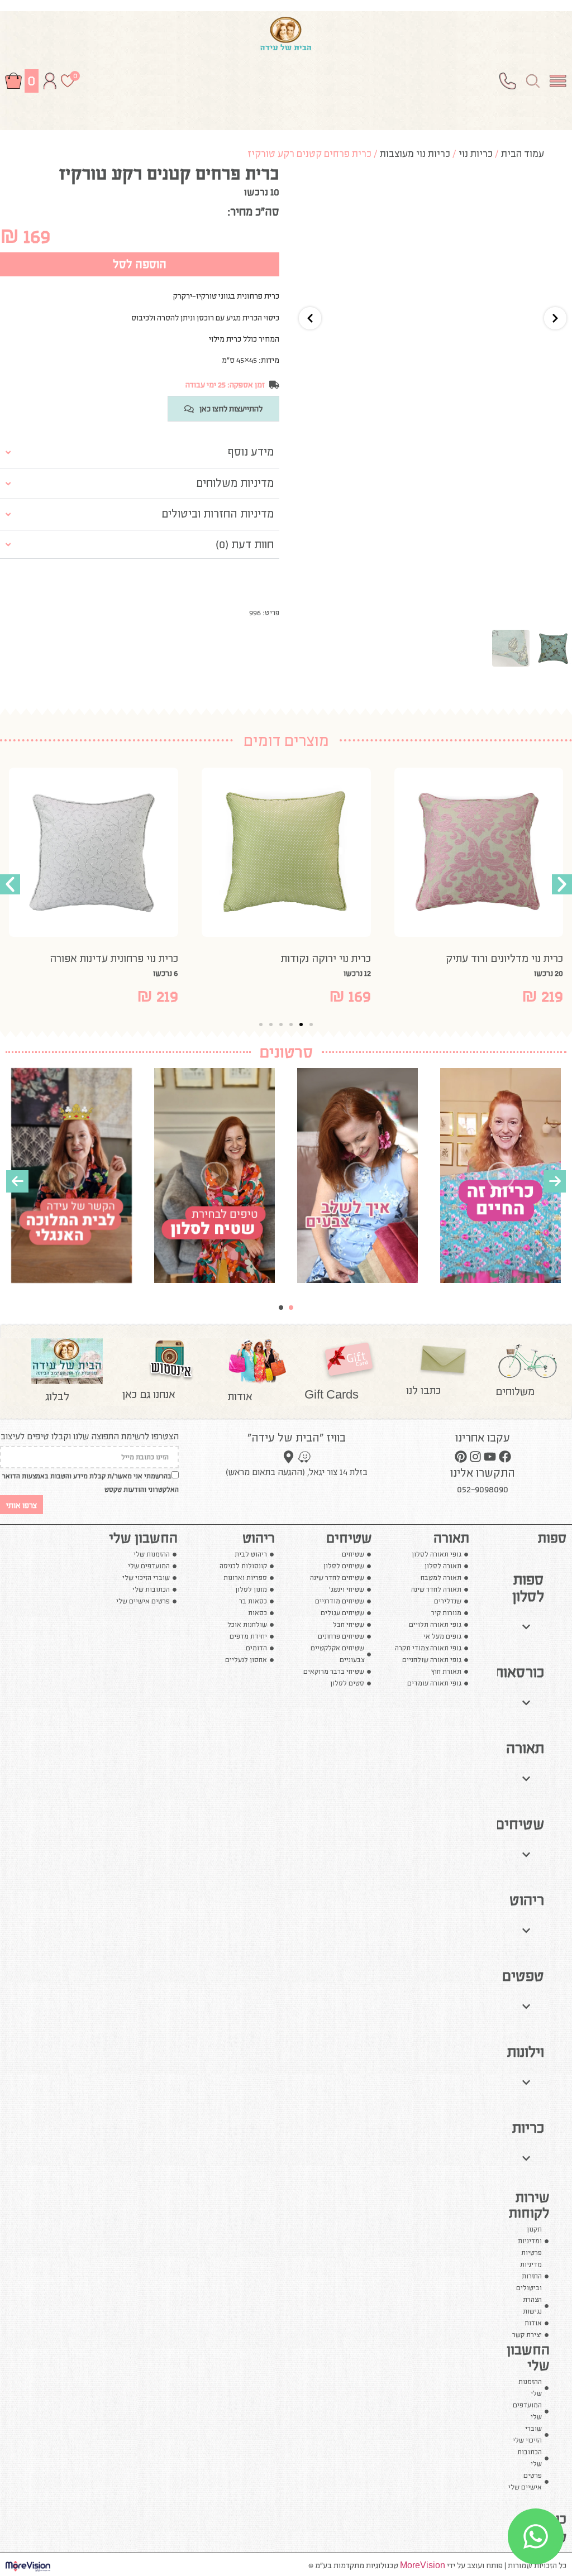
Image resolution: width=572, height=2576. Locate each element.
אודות (240, 1396)
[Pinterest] (460, 1456)
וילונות (526, 2052)
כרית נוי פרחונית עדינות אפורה (171, 958)
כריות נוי (476, 154)
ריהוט (527, 1900)
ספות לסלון (528, 1588)
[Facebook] (505, 1456)
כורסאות (519, 1672)
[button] (10, 884)
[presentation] (17, 1181)
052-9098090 (483, 1490)
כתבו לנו (423, 1390)
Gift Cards (332, 1395)
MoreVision (423, 2565)
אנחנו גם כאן (149, 1394)
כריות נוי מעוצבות (415, 154)
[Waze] (304, 1457)
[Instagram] (475, 1456)
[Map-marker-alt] (289, 1457)
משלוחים (515, 1391)
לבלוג (57, 1396)
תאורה (525, 1748)
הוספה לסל (140, 264)
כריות (528, 2128)
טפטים (523, 1976)
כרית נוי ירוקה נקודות (382, 958)
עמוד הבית (523, 154)
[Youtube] (490, 1456)
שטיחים (520, 1824)
